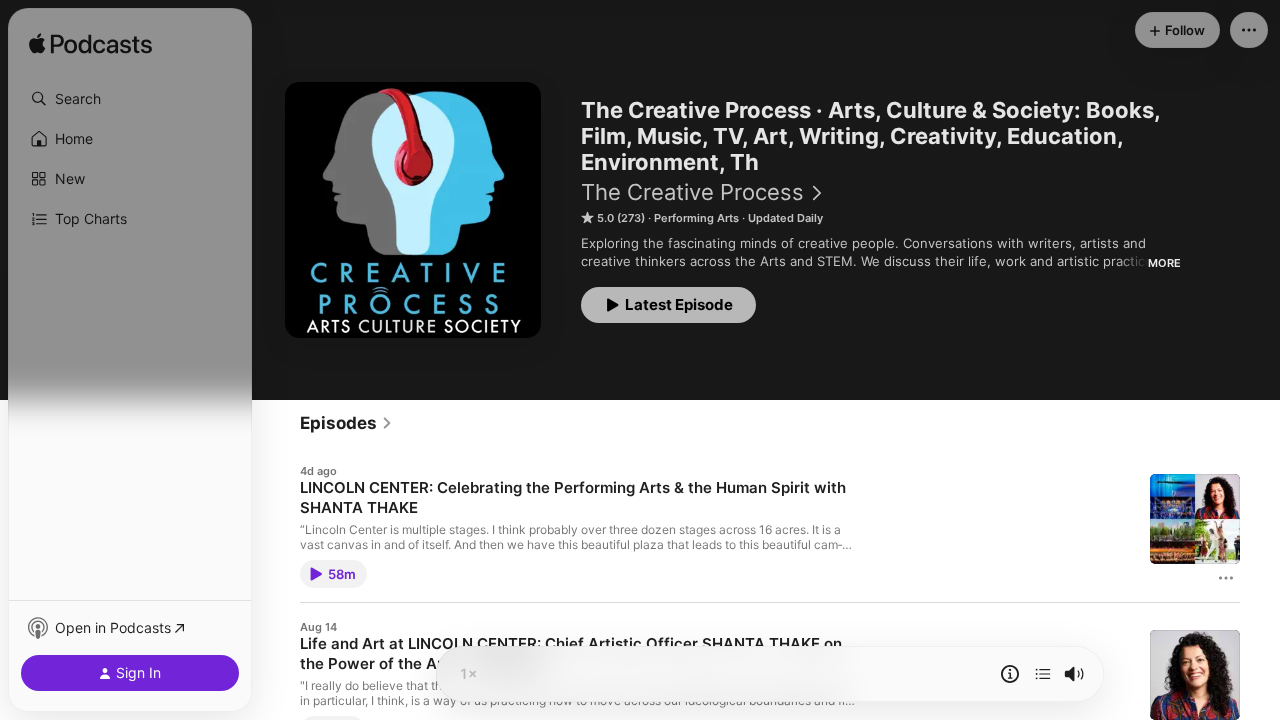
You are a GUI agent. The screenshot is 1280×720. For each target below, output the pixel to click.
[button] (130, 99)
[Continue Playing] (1043, 674)
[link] (346, 423)
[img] (90, 45)
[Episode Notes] (1010, 674)
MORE (1164, 263)
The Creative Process (692, 192)
